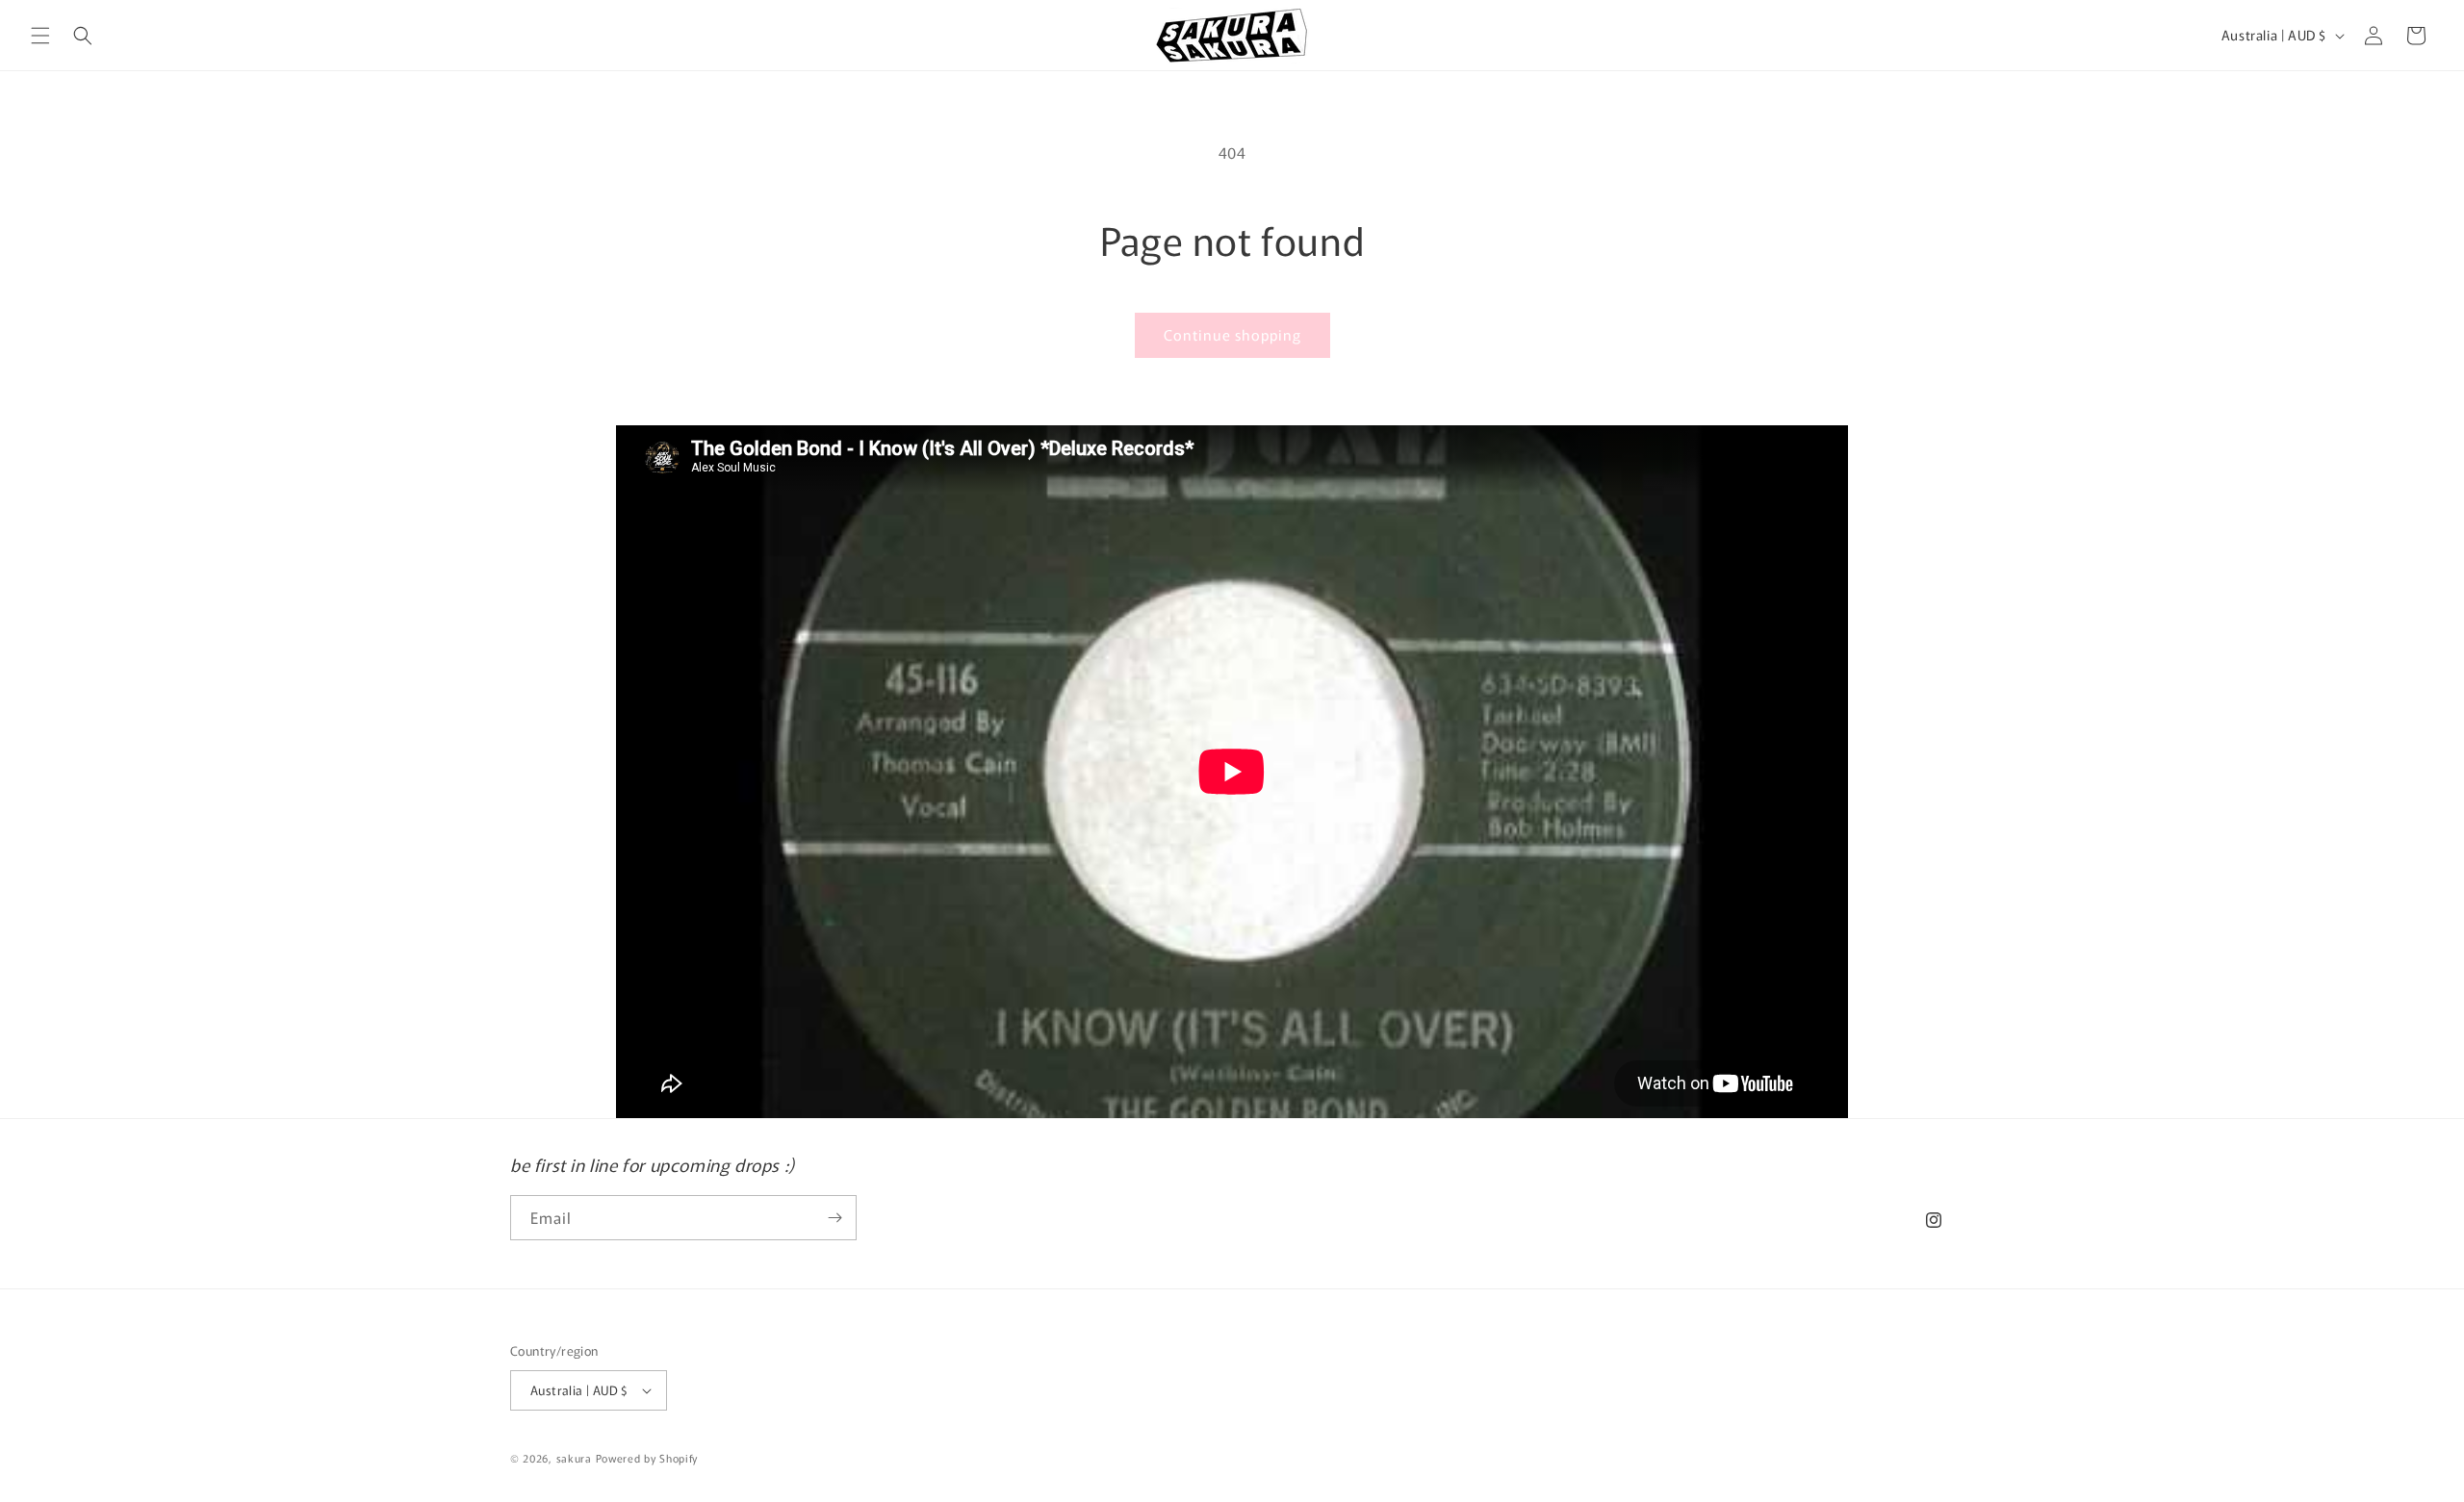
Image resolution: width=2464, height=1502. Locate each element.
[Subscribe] (834, 1218)
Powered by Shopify (647, 1458)
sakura (574, 1458)
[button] (40, 36)
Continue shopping (1232, 334)
